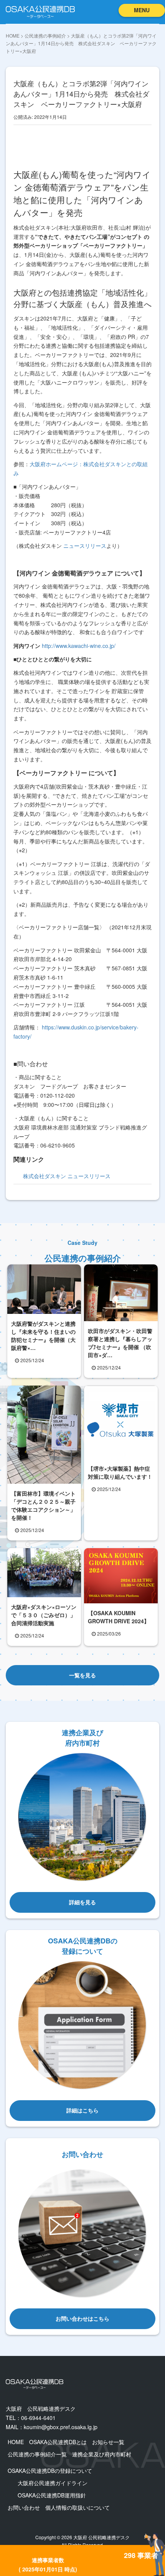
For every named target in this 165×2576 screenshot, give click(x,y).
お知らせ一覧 (108, 2442)
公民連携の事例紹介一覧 (37, 2454)
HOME (13, 35)
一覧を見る (82, 1675)
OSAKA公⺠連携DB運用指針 (52, 2495)
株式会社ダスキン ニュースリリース (67, 1176)
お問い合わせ (24, 2507)
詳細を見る (82, 1902)
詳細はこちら (82, 2110)
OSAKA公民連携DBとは (58, 2442)
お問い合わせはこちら (82, 2318)
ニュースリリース (85, 546)
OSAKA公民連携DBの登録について (50, 2471)
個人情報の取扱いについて (78, 2507)
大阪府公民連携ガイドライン (53, 2483)
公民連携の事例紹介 (45, 35)
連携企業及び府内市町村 (102, 2454)
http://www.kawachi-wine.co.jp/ (79, 646)
